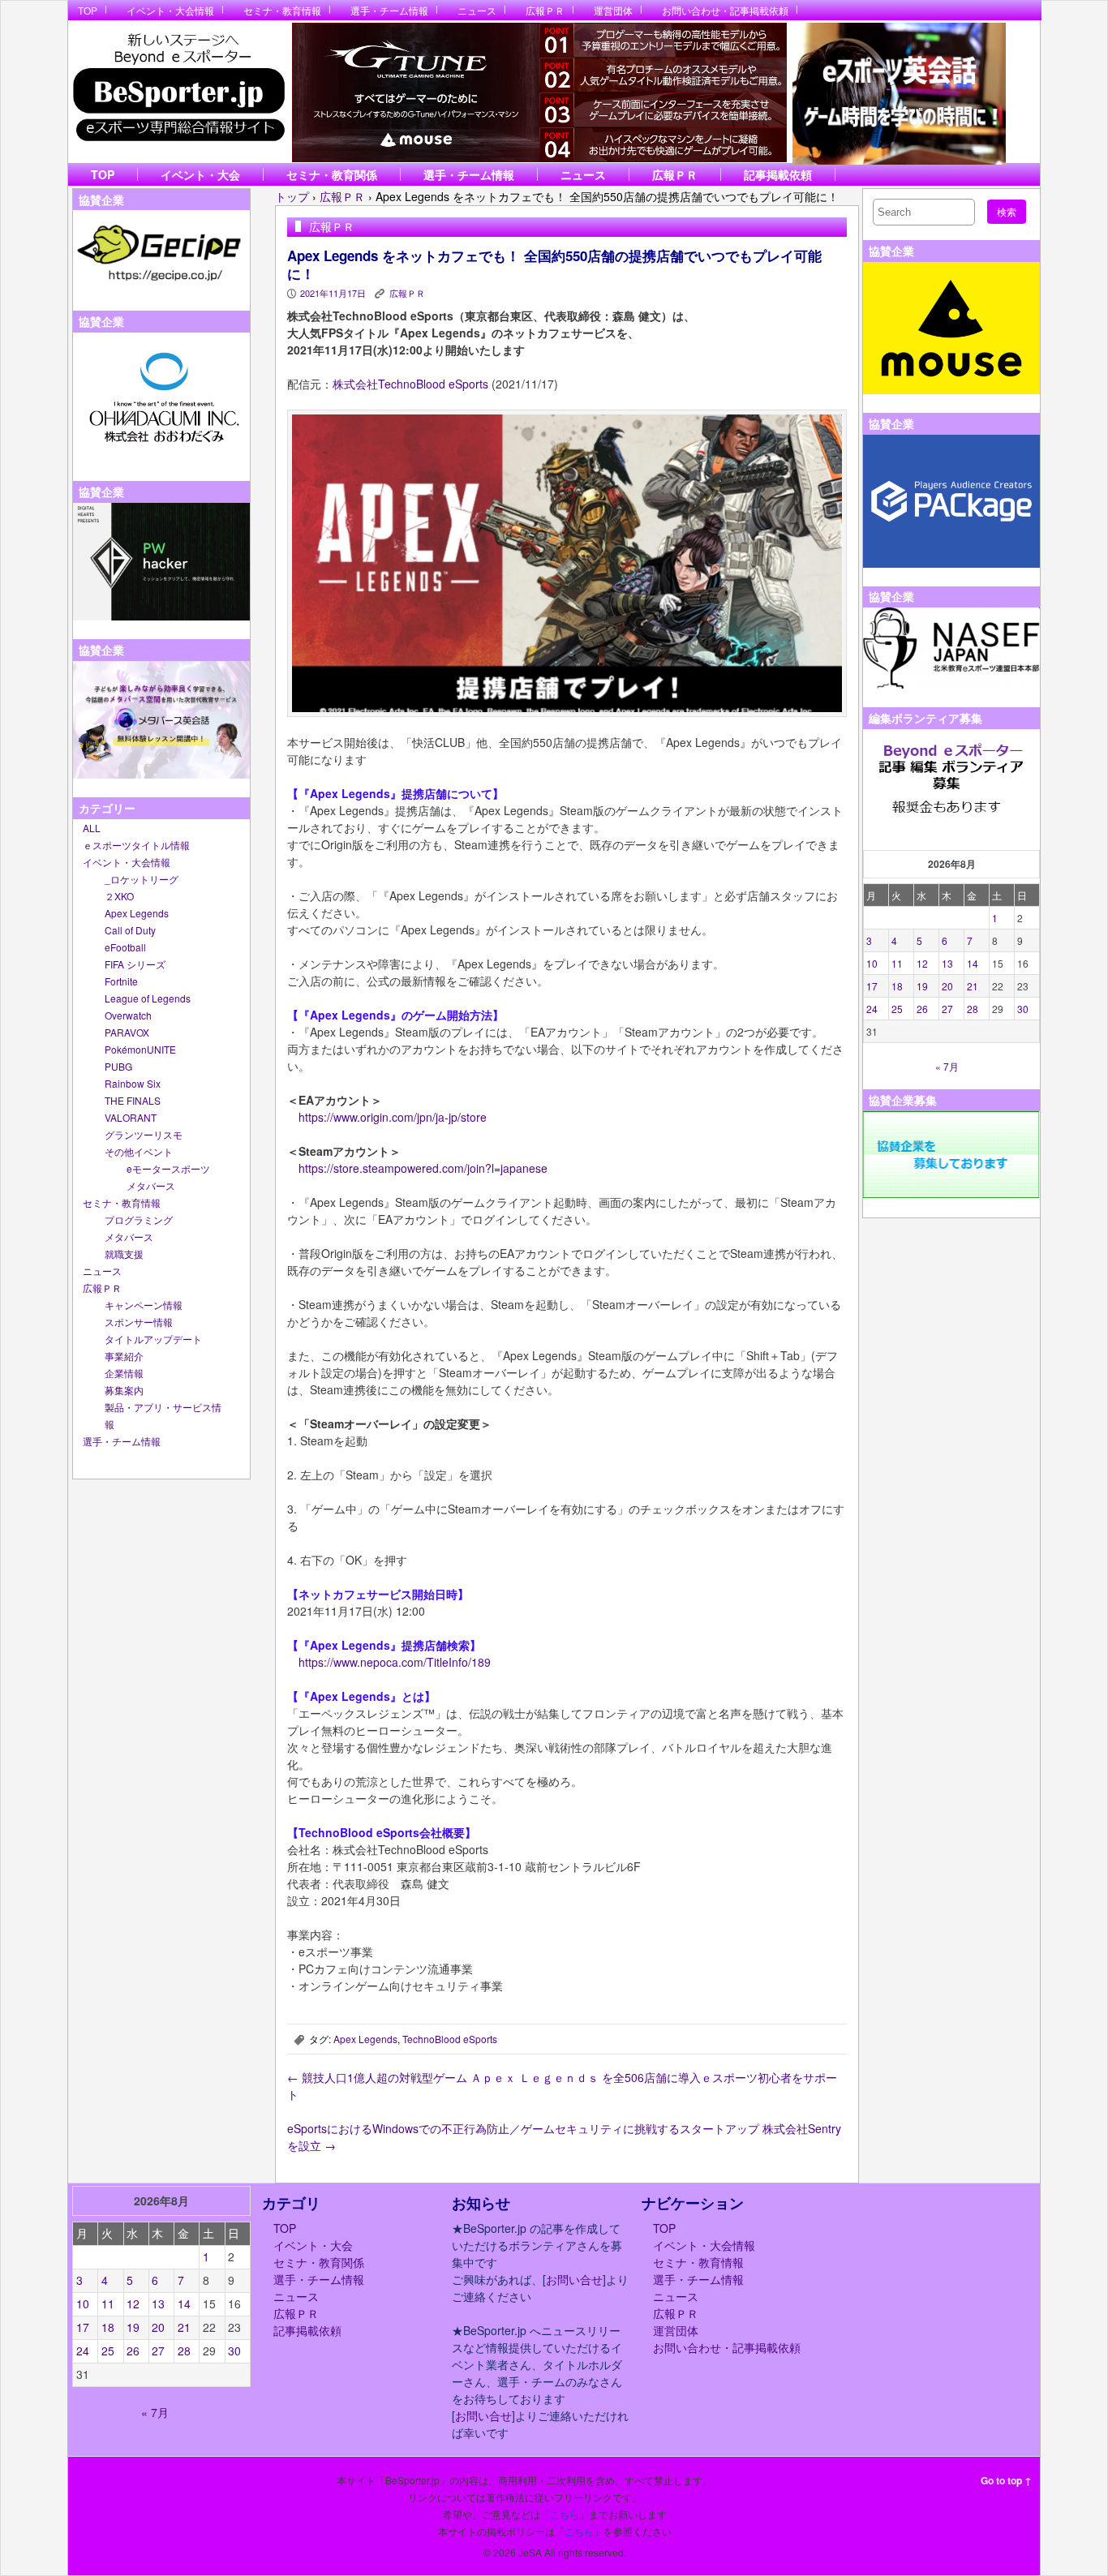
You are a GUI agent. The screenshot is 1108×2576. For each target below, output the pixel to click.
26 (922, 1009)
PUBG (118, 1066)
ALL (92, 828)
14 (973, 963)
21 (973, 986)
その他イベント (139, 1151)
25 (897, 1009)
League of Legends (148, 998)
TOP (88, 10)
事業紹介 (124, 1356)
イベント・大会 (200, 174)
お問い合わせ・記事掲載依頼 (725, 10)
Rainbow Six (133, 1083)
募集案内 (124, 1390)
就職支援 (124, 1254)
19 (922, 986)
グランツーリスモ (144, 1134)
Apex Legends (137, 913)
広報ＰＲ (545, 10)
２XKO (119, 896)
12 (922, 963)
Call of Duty (130, 930)
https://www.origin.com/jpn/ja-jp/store (393, 1117)
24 (872, 1009)
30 (1023, 1009)
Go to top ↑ (1006, 2480)
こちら (565, 2514)
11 (897, 963)
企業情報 (124, 1373)
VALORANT (131, 1117)
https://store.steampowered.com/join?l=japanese (423, 1168)
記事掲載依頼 (778, 174)
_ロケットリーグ (142, 879)
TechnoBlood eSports (450, 2039)
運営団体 (613, 10)
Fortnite (121, 981)
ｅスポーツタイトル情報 (136, 845)
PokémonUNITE (140, 1049)
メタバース (151, 1185)
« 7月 (947, 1066)
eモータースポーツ (168, 1168)
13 (947, 963)
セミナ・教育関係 (332, 174)
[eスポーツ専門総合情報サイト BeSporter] (178, 92)
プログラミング (139, 1219)
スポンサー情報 (139, 1322)
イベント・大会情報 (170, 10)
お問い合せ (574, 2279)
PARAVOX (127, 1032)
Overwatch (128, 1015)
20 (947, 986)
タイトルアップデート (153, 1339)
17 (872, 986)
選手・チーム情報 (389, 10)
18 (897, 986)
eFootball (125, 947)
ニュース (477, 10)
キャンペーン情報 (144, 1305)
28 (973, 1009)
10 (872, 963)
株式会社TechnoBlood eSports (410, 384)
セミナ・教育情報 (282, 10)
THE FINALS (133, 1100)
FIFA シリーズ (135, 964)
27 (947, 1009)
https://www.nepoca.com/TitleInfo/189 (395, 1662)
